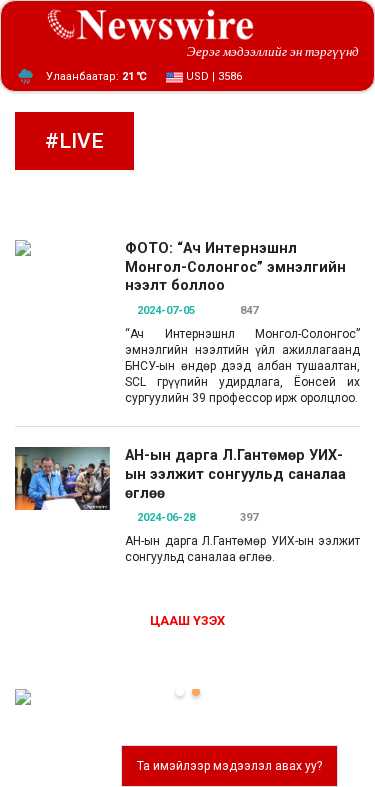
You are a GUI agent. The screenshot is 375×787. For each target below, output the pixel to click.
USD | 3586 (212, 76)
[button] (180, 692)
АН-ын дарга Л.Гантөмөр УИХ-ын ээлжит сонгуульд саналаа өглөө (235, 474)
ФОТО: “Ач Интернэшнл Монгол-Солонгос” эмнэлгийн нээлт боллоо (235, 267)
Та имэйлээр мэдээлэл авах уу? (229, 766)
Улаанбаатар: (96, 76)
